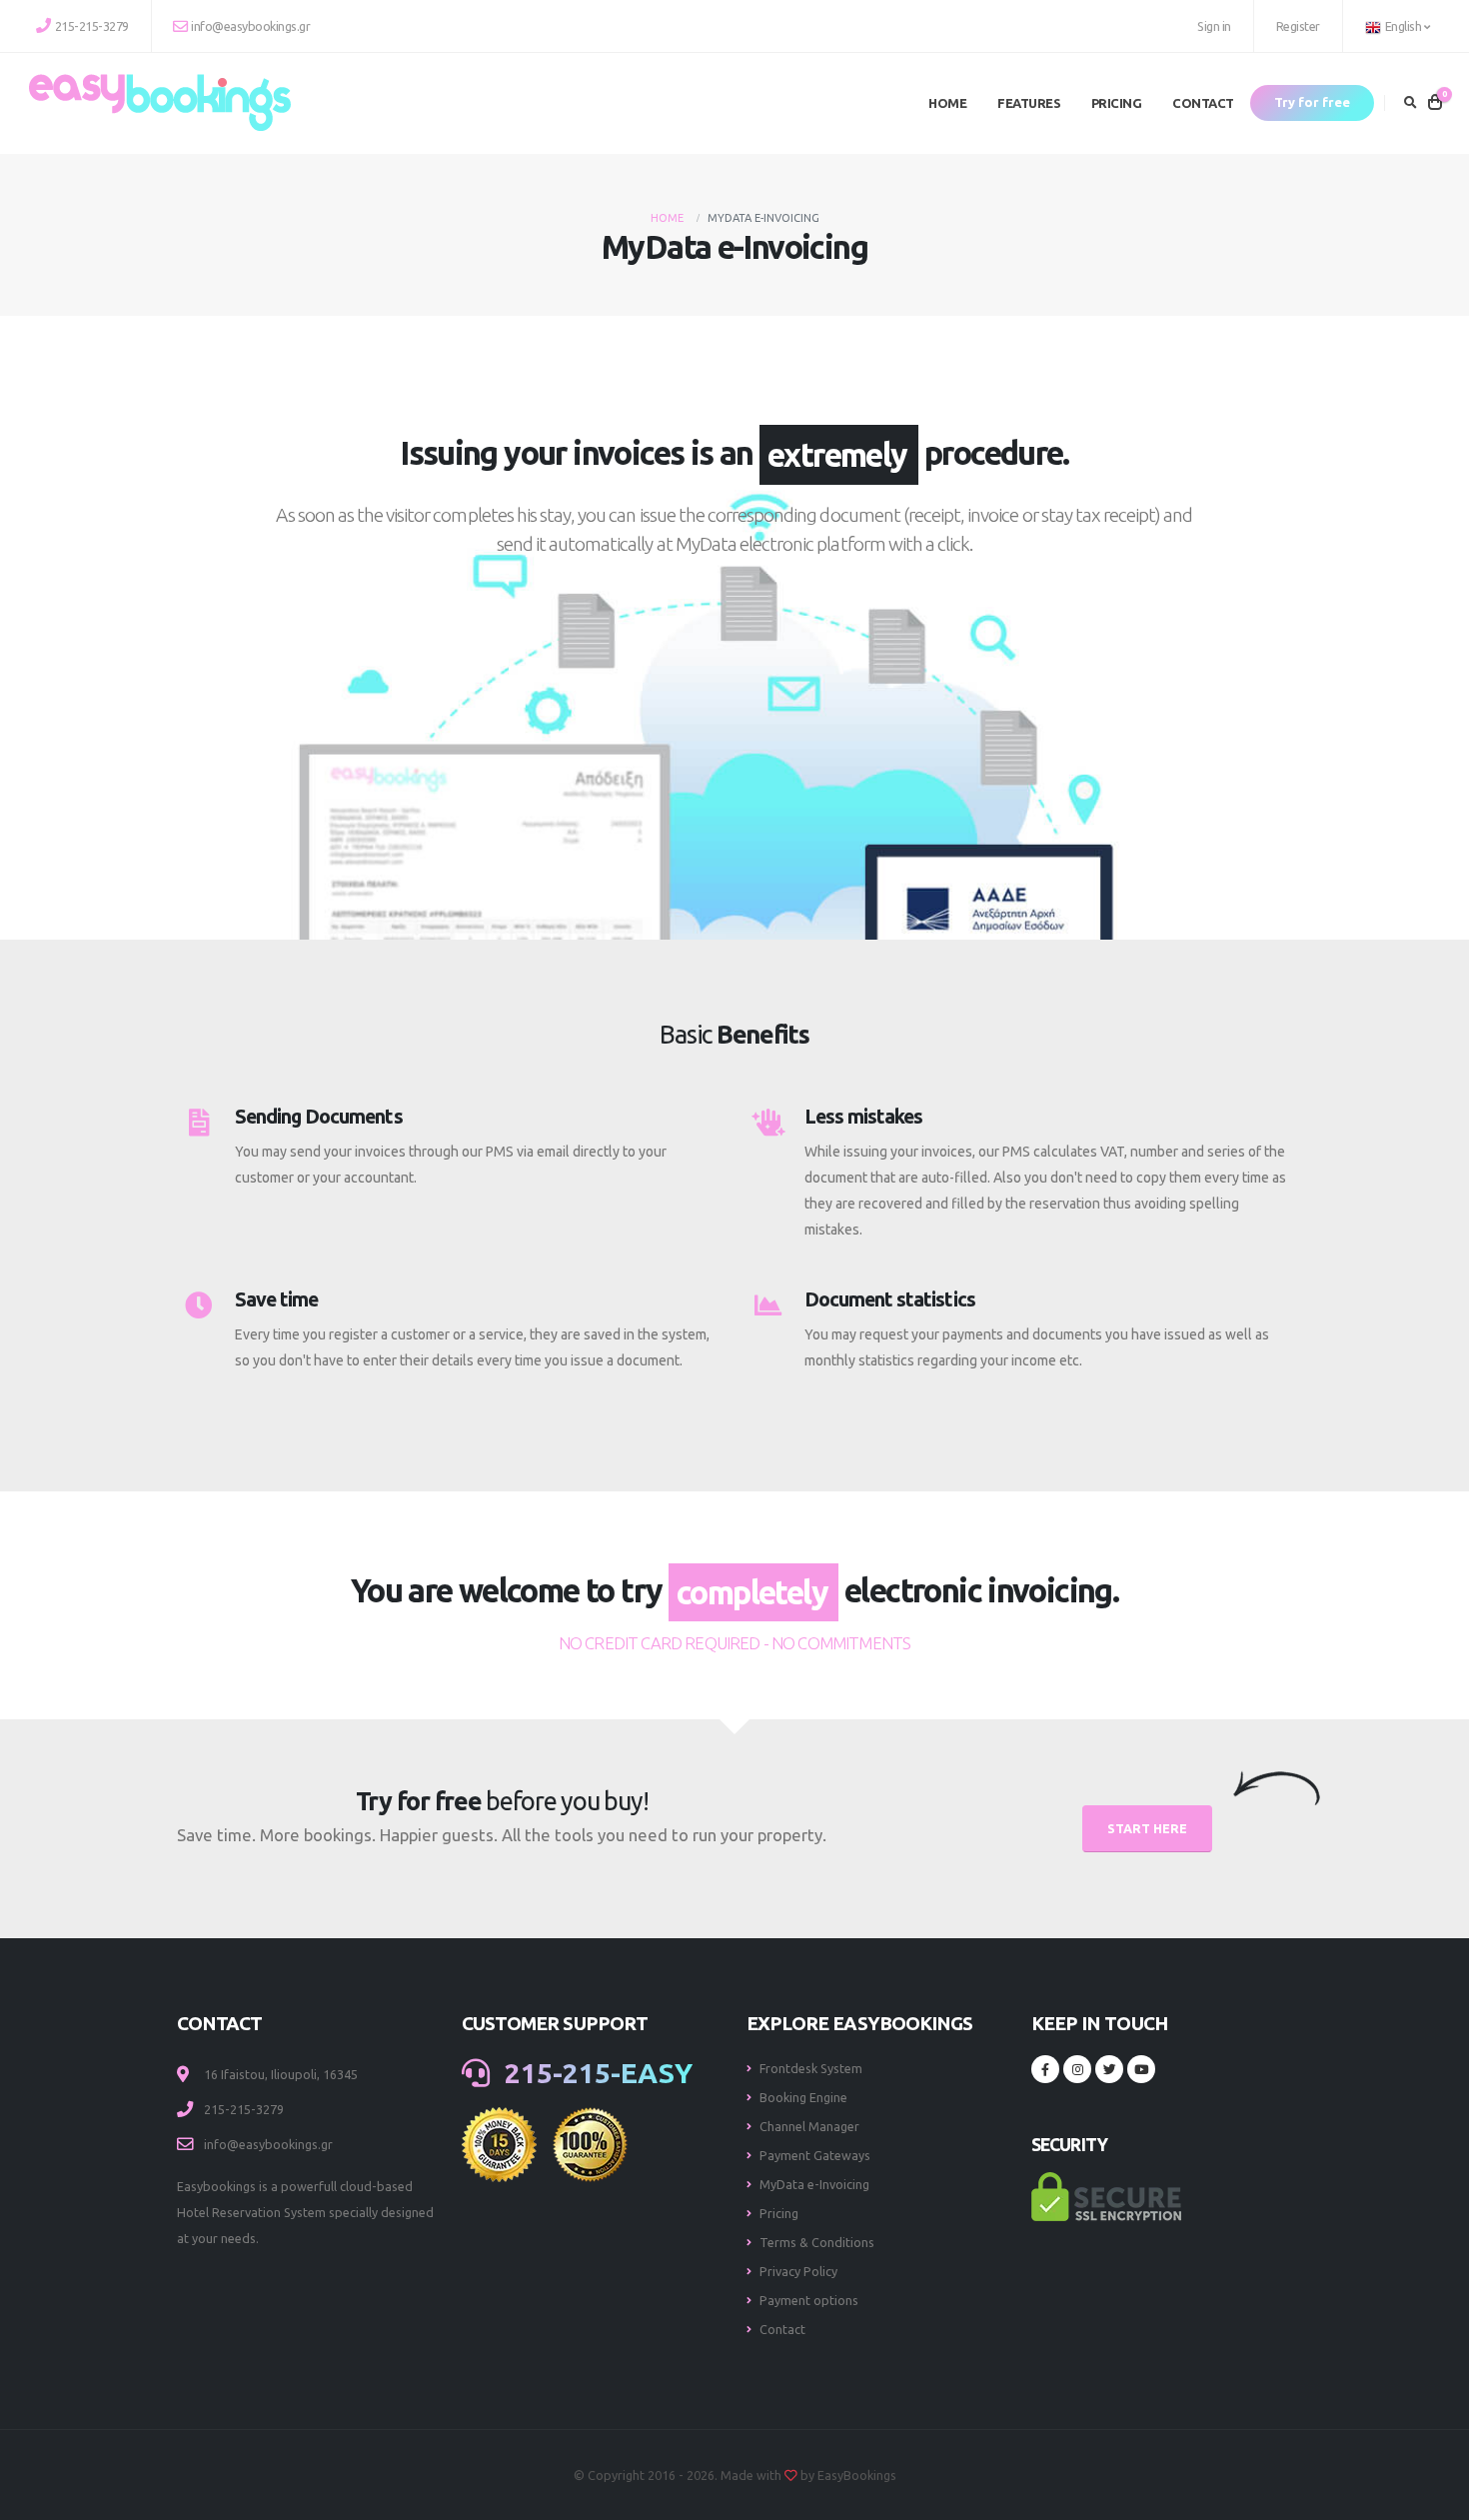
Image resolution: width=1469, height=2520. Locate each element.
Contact (1203, 103)
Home (947, 103)
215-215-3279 (92, 26)
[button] (1399, 26)
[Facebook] (1045, 2069)
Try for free (1312, 102)
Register (1298, 26)
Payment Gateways (815, 2155)
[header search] (1411, 103)
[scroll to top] (1434, 2468)
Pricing (1117, 103)
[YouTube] (1141, 2069)
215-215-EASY (595, 2073)
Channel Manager (809, 2126)
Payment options (809, 2300)
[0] (1435, 103)
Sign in (1214, 26)
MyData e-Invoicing (814, 2184)
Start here (1147, 1828)
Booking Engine (803, 2097)
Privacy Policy (798, 2271)
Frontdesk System (811, 2068)
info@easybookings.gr (250, 26)
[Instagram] (1077, 2069)
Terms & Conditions (817, 2242)
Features (1029, 103)
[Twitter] (1109, 2069)
